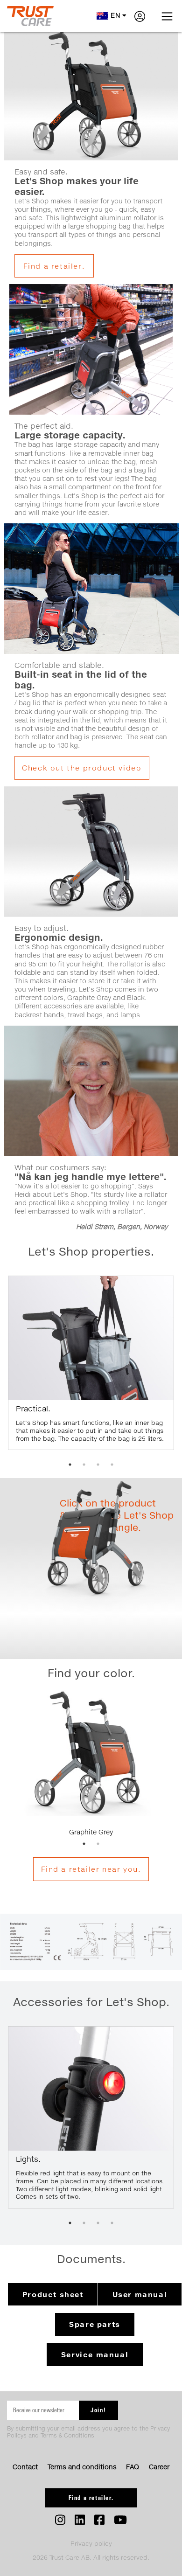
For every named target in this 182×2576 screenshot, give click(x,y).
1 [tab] (70, 1465)
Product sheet (53, 2294)
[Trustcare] (30, 16)
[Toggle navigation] (167, 16)
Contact (25, 2467)
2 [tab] (84, 1465)
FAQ (133, 2467)
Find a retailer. (54, 266)
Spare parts (95, 2324)
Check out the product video (82, 768)
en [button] (115, 15)
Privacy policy (91, 2543)
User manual (140, 2294)
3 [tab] (98, 1465)
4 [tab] (112, 1465)
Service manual (95, 2354)
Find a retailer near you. (91, 1869)
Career (159, 2467)
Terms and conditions (82, 2467)
